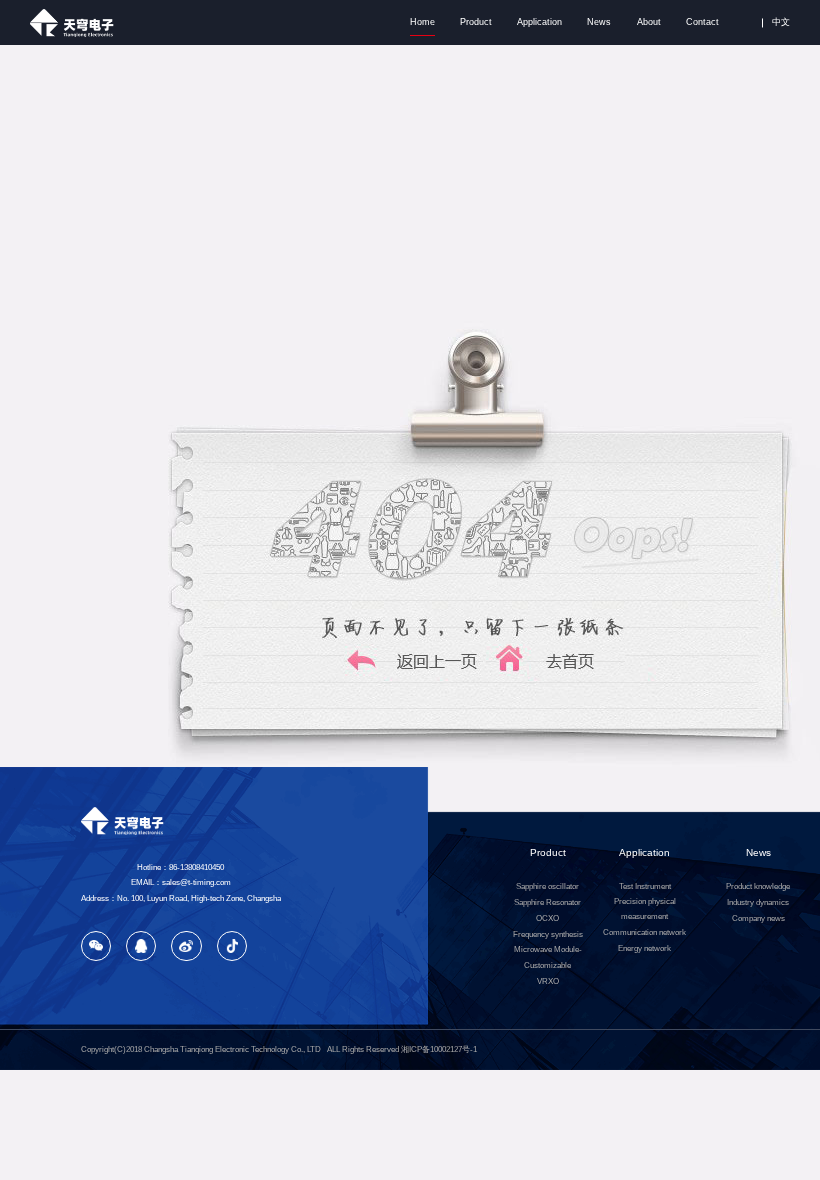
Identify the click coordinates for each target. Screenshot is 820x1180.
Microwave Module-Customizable (548, 957)
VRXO (548, 981)
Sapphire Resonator (547, 902)
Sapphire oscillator (547, 886)
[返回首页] (555, 673)
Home (422, 22)
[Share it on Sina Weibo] (186, 946)
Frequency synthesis (548, 934)
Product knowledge (758, 886)
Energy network (644, 948)
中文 (781, 22)
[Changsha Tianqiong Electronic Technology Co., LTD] (76, 23)
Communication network (644, 932)
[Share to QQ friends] (141, 946)
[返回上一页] (413, 673)
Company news (758, 918)
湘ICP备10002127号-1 (439, 1049)
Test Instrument (645, 886)
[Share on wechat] (96, 946)
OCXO (547, 918)
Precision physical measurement (645, 909)
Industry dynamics (758, 902)
